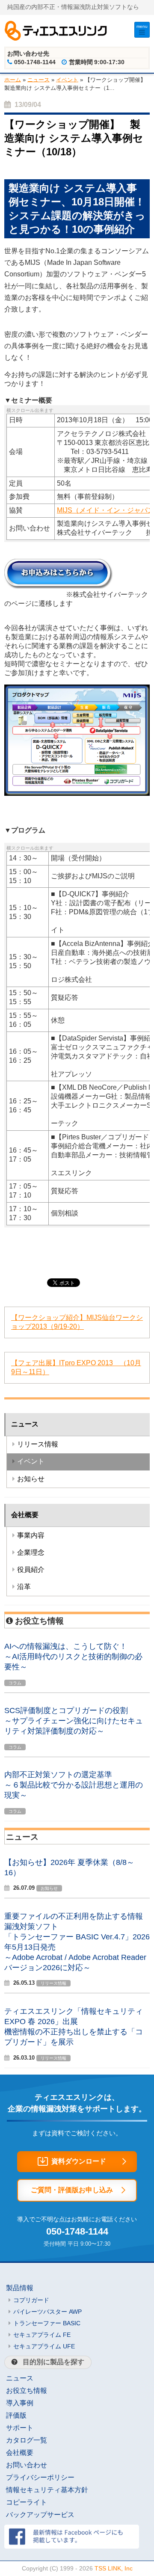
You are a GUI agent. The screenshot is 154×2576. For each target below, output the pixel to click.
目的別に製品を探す (53, 2362)
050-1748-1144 (77, 2231)
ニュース (38, 79)
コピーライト (27, 2502)
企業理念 (31, 1552)
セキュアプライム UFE (44, 2346)
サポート (20, 2428)
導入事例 (20, 2403)
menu (142, 26)
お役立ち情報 (27, 2391)
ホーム (13, 79)
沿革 (24, 1587)
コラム (15, 1683)
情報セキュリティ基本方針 (47, 2490)
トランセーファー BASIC (47, 2323)
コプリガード (31, 2300)
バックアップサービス (40, 2515)
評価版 (16, 2415)
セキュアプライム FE (42, 2335)
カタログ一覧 (27, 2440)
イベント (67, 79)
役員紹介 (31, 1570)
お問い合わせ (27, 2465)
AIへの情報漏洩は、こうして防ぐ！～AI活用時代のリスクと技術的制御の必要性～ (73, 1657)
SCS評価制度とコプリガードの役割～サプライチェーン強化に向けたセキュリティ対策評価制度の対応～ (74, 1721)
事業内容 (31, 1535)
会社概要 (25, 1515)
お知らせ (31, 1479)
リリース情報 (38, 1444)
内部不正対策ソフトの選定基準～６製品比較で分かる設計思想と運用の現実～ (74, 1785)
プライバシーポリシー (40, 2477)
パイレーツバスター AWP (47, 2312)
